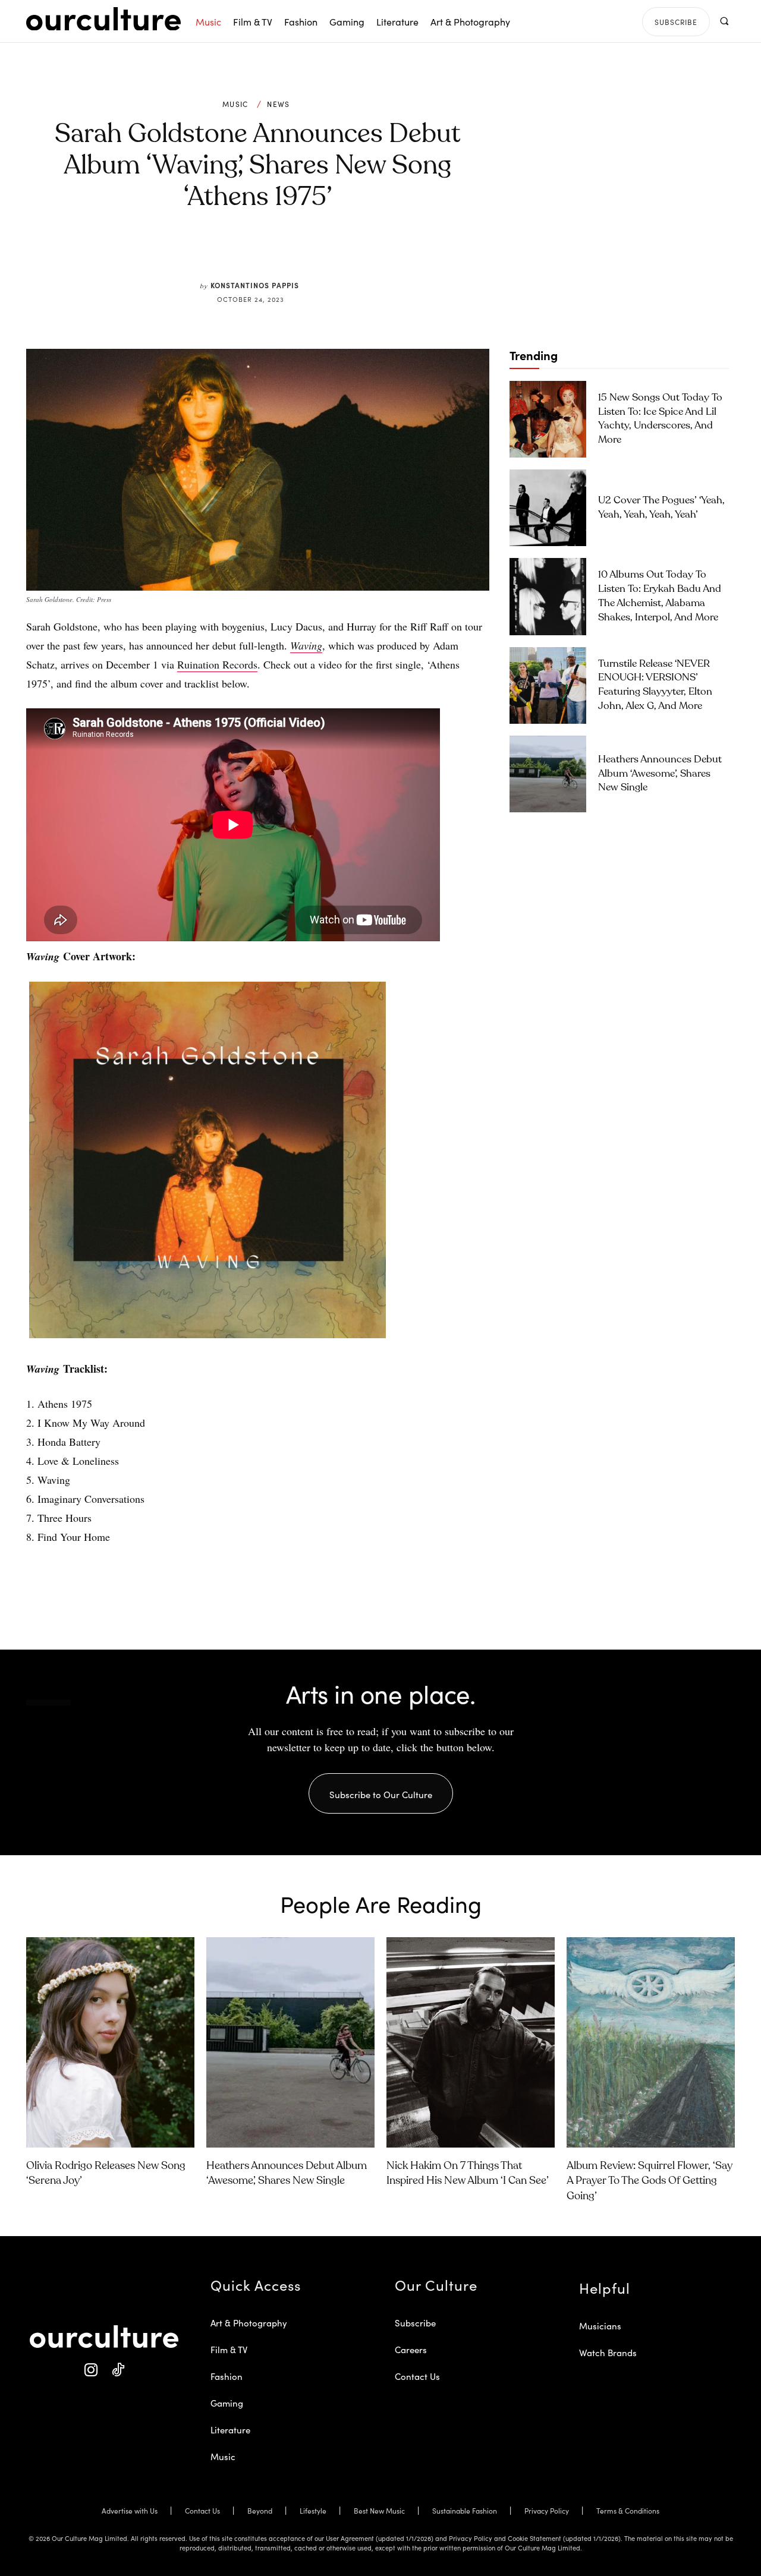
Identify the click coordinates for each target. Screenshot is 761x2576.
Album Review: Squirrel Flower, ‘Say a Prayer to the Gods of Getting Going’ (650, 2181)
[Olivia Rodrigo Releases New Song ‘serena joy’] (110, 2042)
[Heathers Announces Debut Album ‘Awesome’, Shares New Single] (548, 774)
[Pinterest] (265, 253)
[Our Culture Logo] (103, 19)
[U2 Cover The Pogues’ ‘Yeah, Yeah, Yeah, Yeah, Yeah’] (548, 508)
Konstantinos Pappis (255, 285)
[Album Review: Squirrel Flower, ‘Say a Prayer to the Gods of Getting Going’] (651, 2042)
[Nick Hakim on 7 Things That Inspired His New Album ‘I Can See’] (471, 2042)
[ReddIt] (293, 253)
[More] (348, 253)
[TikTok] (117, 2370)
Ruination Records (217, 664)
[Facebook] (238, 253)
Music (235, 104)
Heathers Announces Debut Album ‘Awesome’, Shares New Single (660, 774)
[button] (724, 21)
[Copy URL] (320, 253)
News (278, 104)
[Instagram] (91, 2370)
